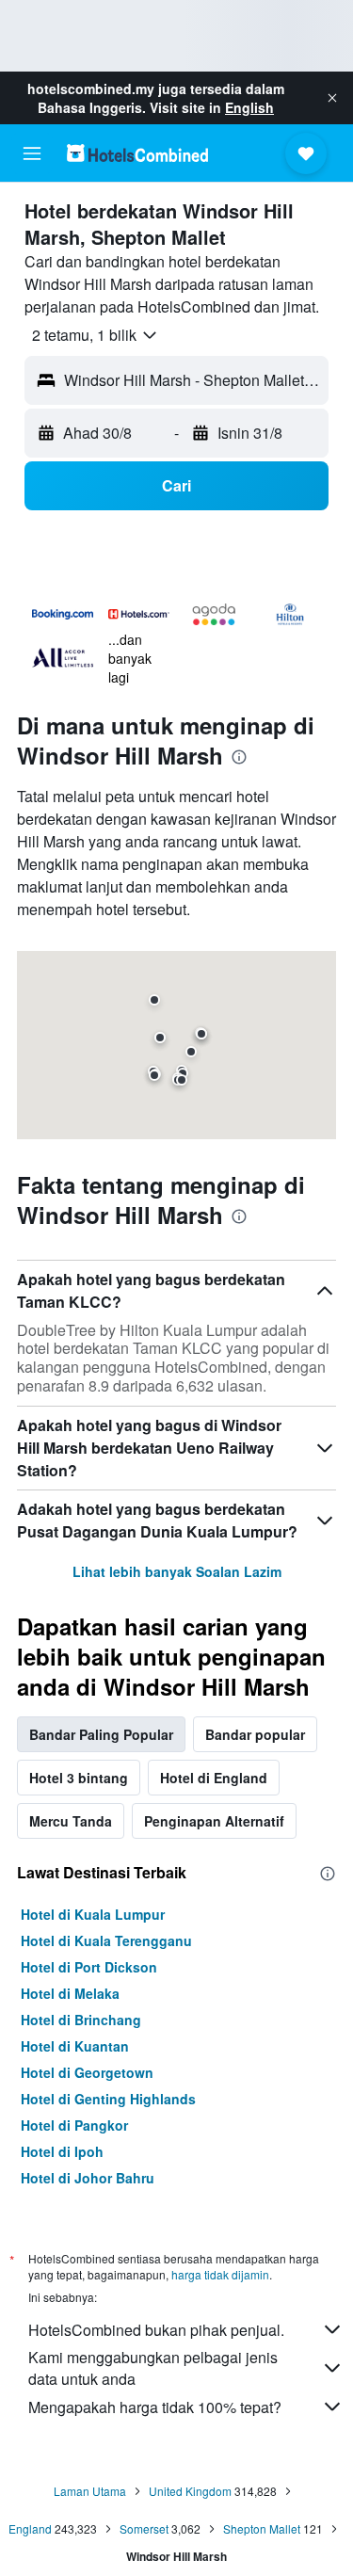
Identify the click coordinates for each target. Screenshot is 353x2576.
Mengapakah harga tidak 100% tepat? (155, 2407)
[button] (332, 98)
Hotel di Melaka (70, 1993)
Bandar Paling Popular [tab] (101, 1734)
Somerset (144, 2528)
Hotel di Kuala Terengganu (106, 1940)
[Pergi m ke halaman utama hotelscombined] (137, 153)
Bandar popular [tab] (255, 1734)
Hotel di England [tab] (214, 1778)
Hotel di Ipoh (62, 2151)
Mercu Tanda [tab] (71, 1821)
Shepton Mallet (262, 2528)
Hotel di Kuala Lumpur (93, 1914)
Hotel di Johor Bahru (88, 2178)
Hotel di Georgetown (87, 2072)
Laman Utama (90, 2491)
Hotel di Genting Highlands (108, 2099)
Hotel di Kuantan (75, 2046)
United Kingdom (190, 2491)
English (249, 107)
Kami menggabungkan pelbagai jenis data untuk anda (153, 2368)
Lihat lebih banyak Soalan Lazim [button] (177, 1571)
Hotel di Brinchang (81, 2020)
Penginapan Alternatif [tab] (214, 1821)
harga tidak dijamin (220, 2274)
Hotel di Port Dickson (89, 1967)
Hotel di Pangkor (74, 2125)
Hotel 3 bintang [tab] (79, 1778)
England (30, 2528)
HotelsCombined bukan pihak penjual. (156, 2330)
